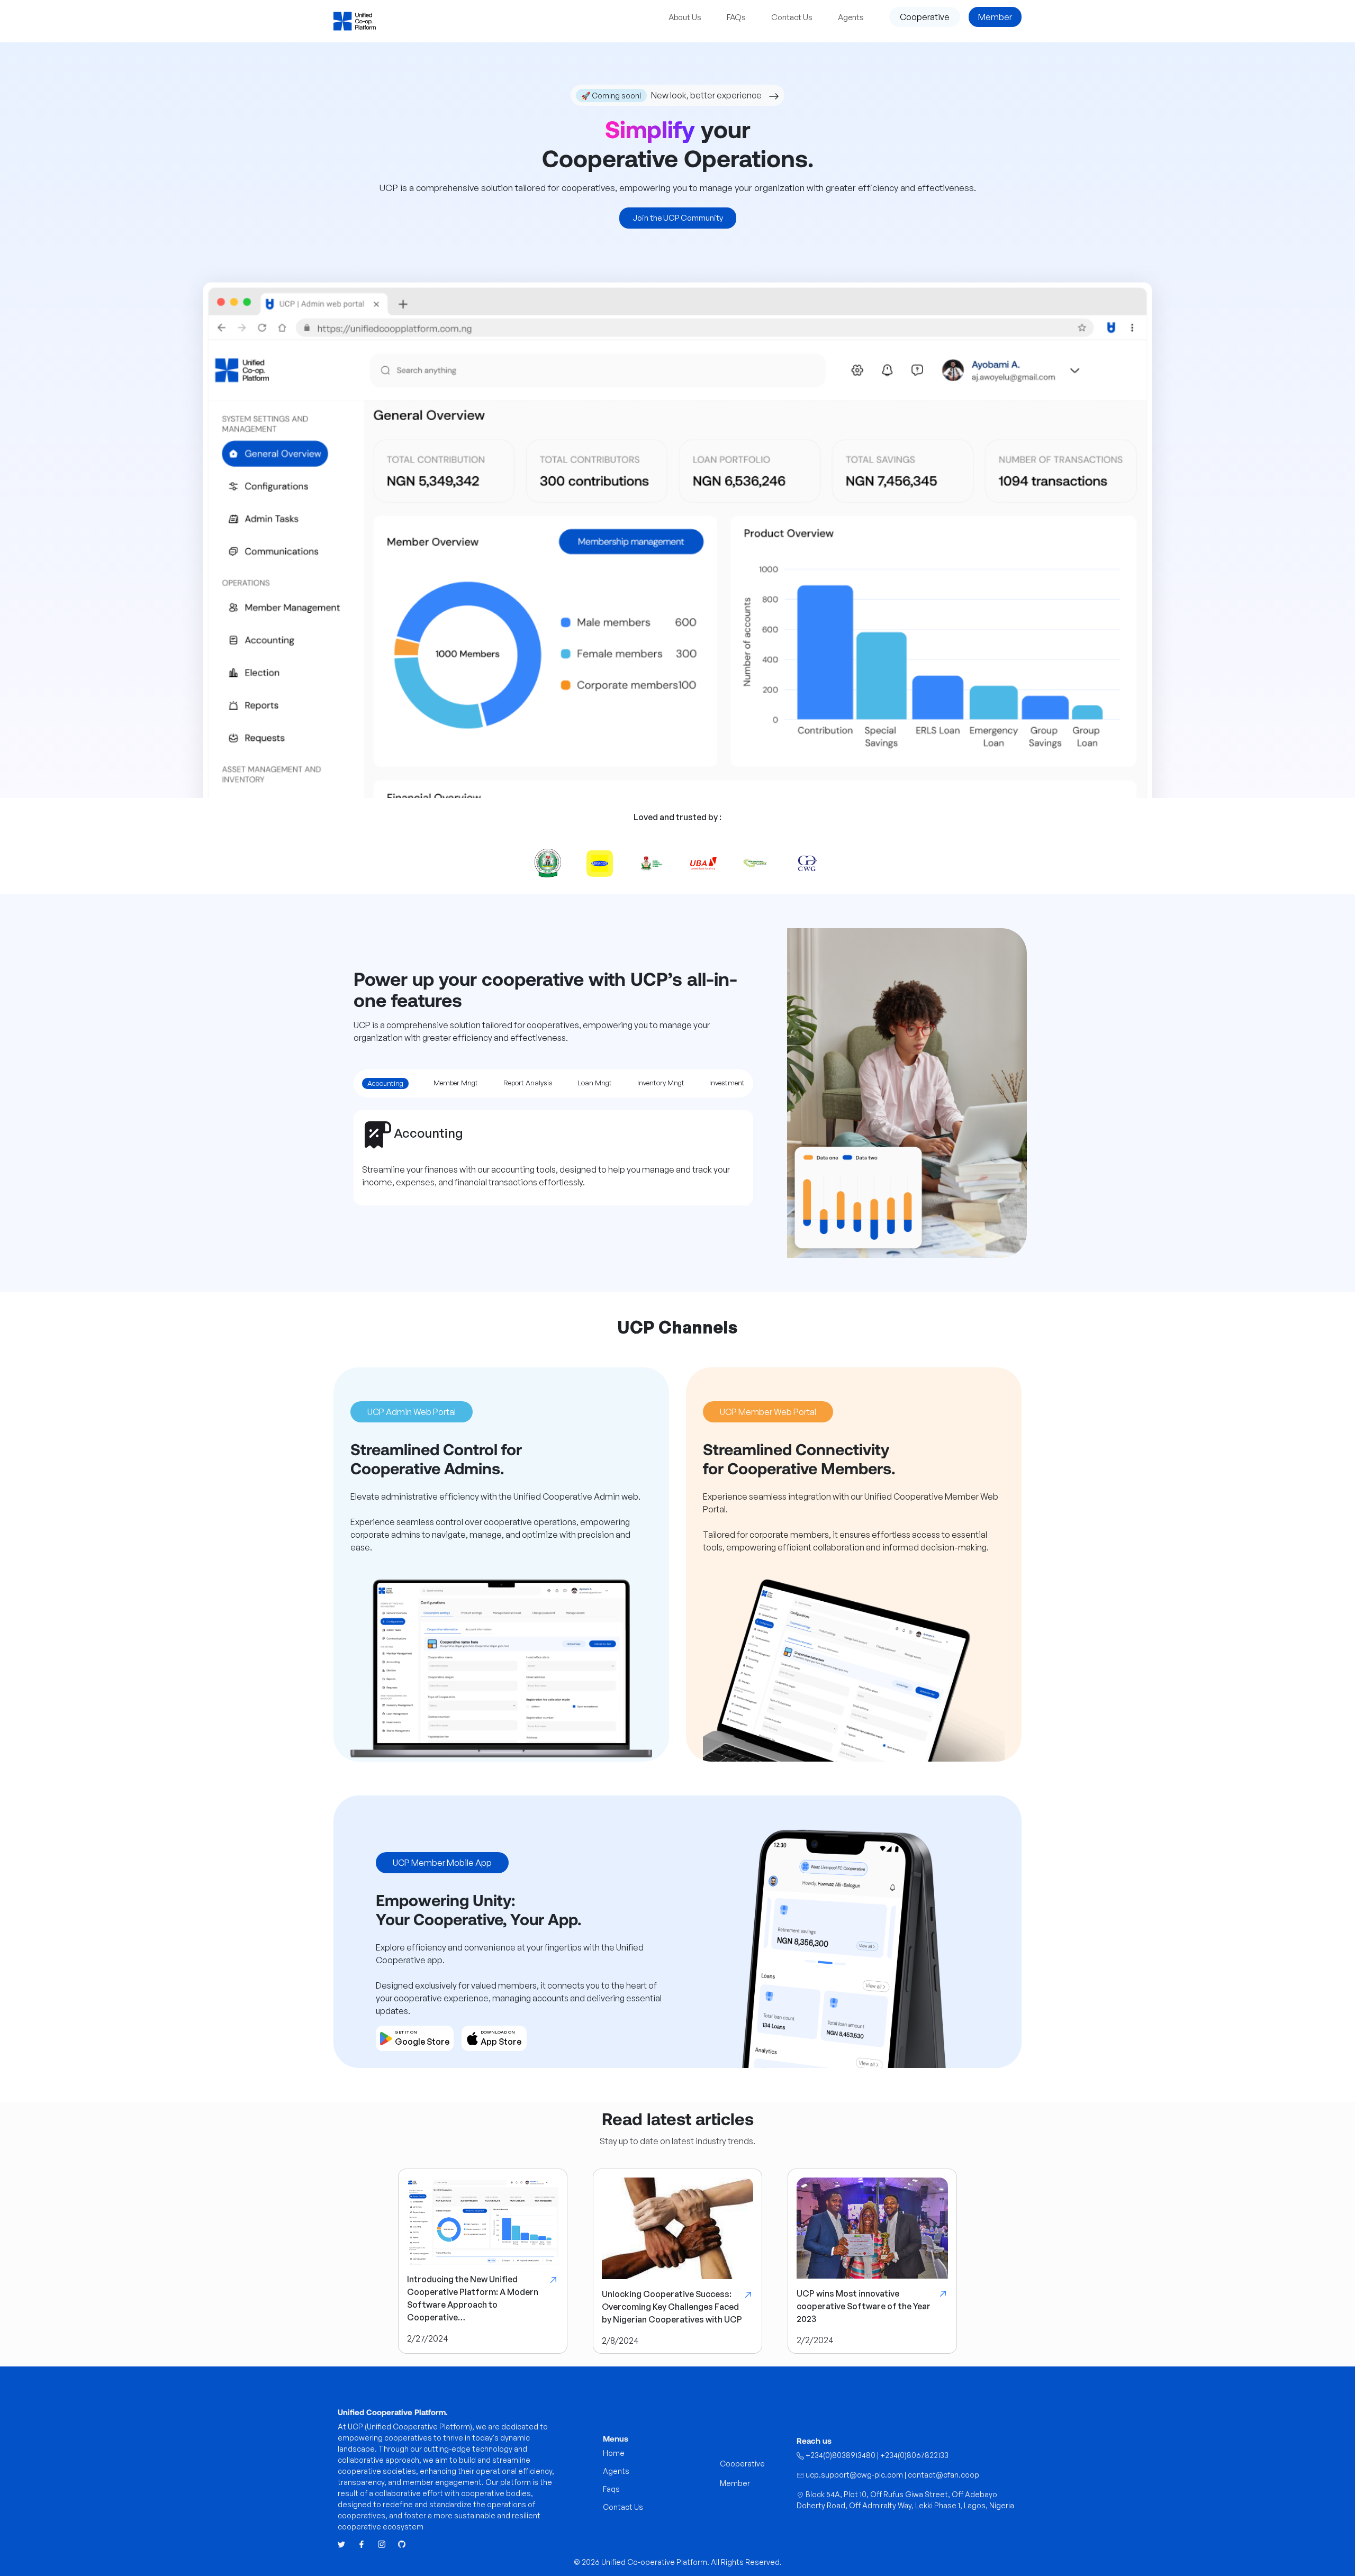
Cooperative (925, 17)
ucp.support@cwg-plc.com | (856, 2475)
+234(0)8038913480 (841, 2455)
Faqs (611, 2489)
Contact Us (792, 17)
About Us (685, 17)
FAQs (736, 17)
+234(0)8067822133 (914, 2455)
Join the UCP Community (678, 218)
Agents (851, 17)
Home (614, 2453)
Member (995, 17)
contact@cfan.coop (943, 2475)
